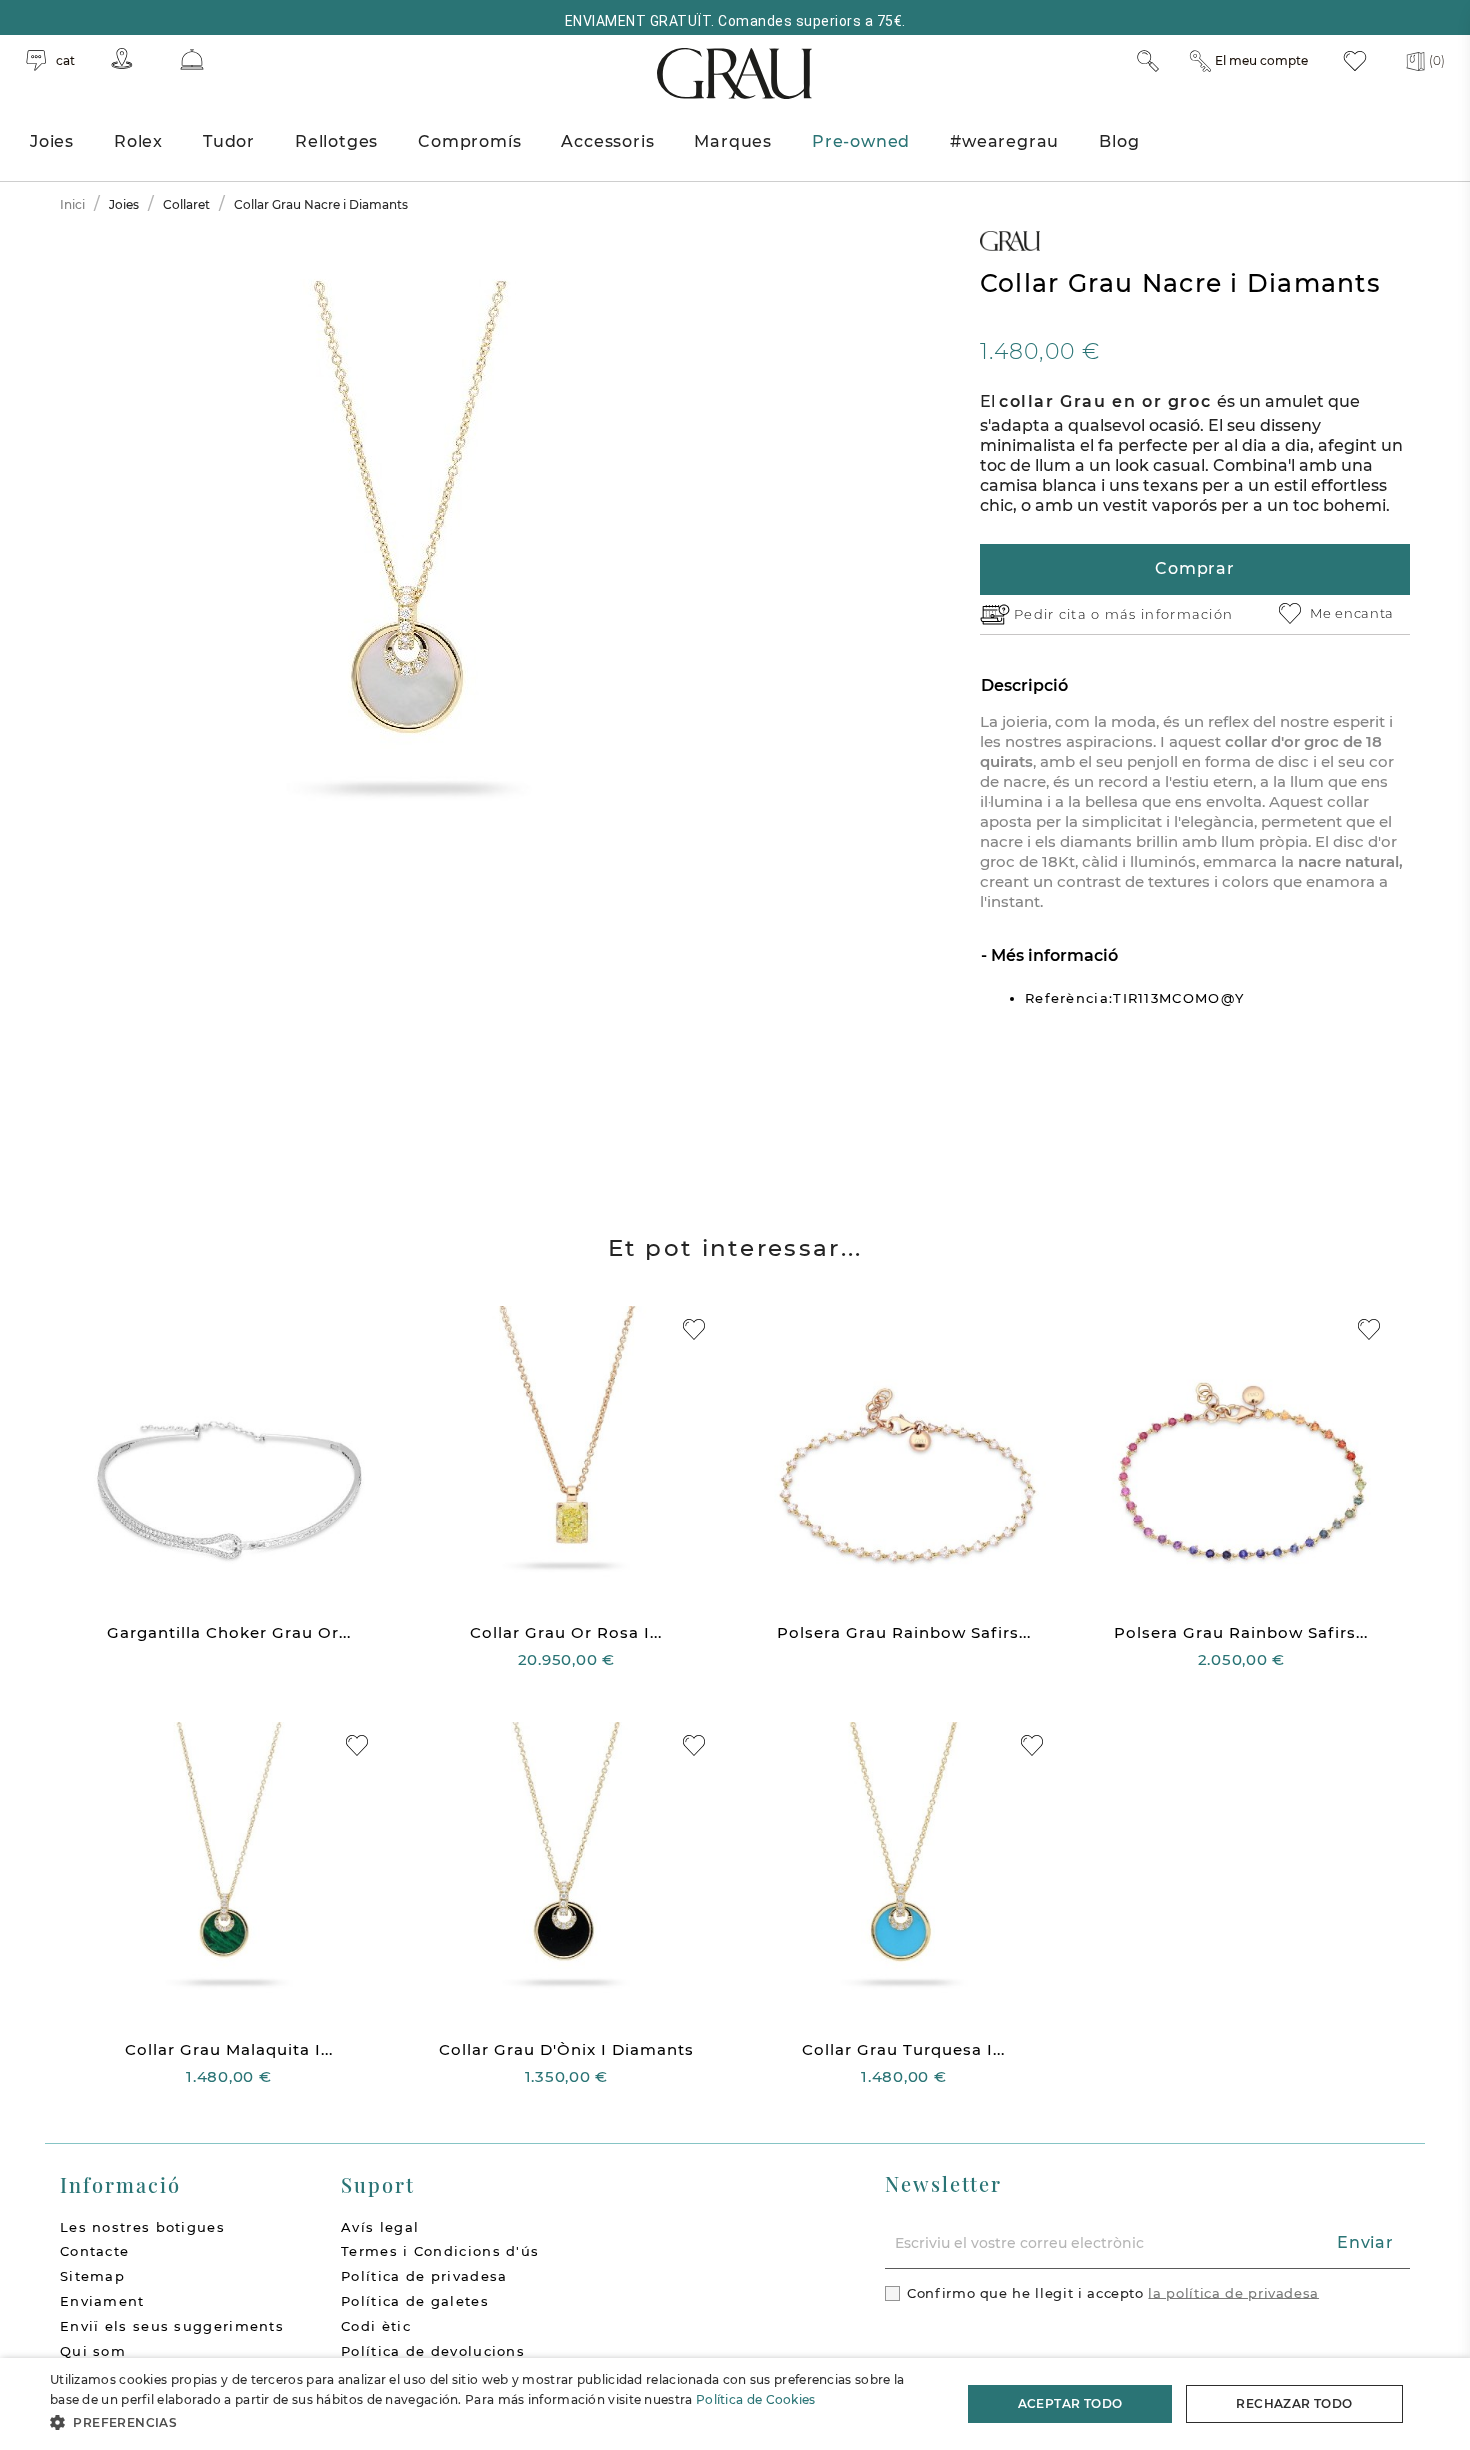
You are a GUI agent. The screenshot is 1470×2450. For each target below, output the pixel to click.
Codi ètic (376, 2326)
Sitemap (92, 2276)
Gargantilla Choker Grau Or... (229, 1632)
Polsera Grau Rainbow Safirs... (904, 1632)
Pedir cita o (1059, 614)
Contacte (94, 2251)
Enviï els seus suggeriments (172, 2326)
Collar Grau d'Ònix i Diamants (566, 2049)
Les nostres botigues (142, 2227)
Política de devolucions (433, 2351)
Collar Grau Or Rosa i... (566, 1632)
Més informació (1052, 955)
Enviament (102, 2301)
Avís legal (380, 2227)
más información (1169, 614)
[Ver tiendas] (122, 58)
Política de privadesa (424, 2276)
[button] (492, 2422)
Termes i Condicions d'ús (440, 2251)
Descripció (1024, 685)
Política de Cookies (756, 2399)
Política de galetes (415, 2301)
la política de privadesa (1233, 2292)
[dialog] (735, 2404)
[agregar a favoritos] (694, 1329)
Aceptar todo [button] (1070, 2403)
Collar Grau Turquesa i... (903, 2049)
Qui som (93, 2351)
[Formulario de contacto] (192, 59)
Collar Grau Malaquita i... (229, 2049)
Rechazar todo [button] (1294, 2403)
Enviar (1365, 2242)
